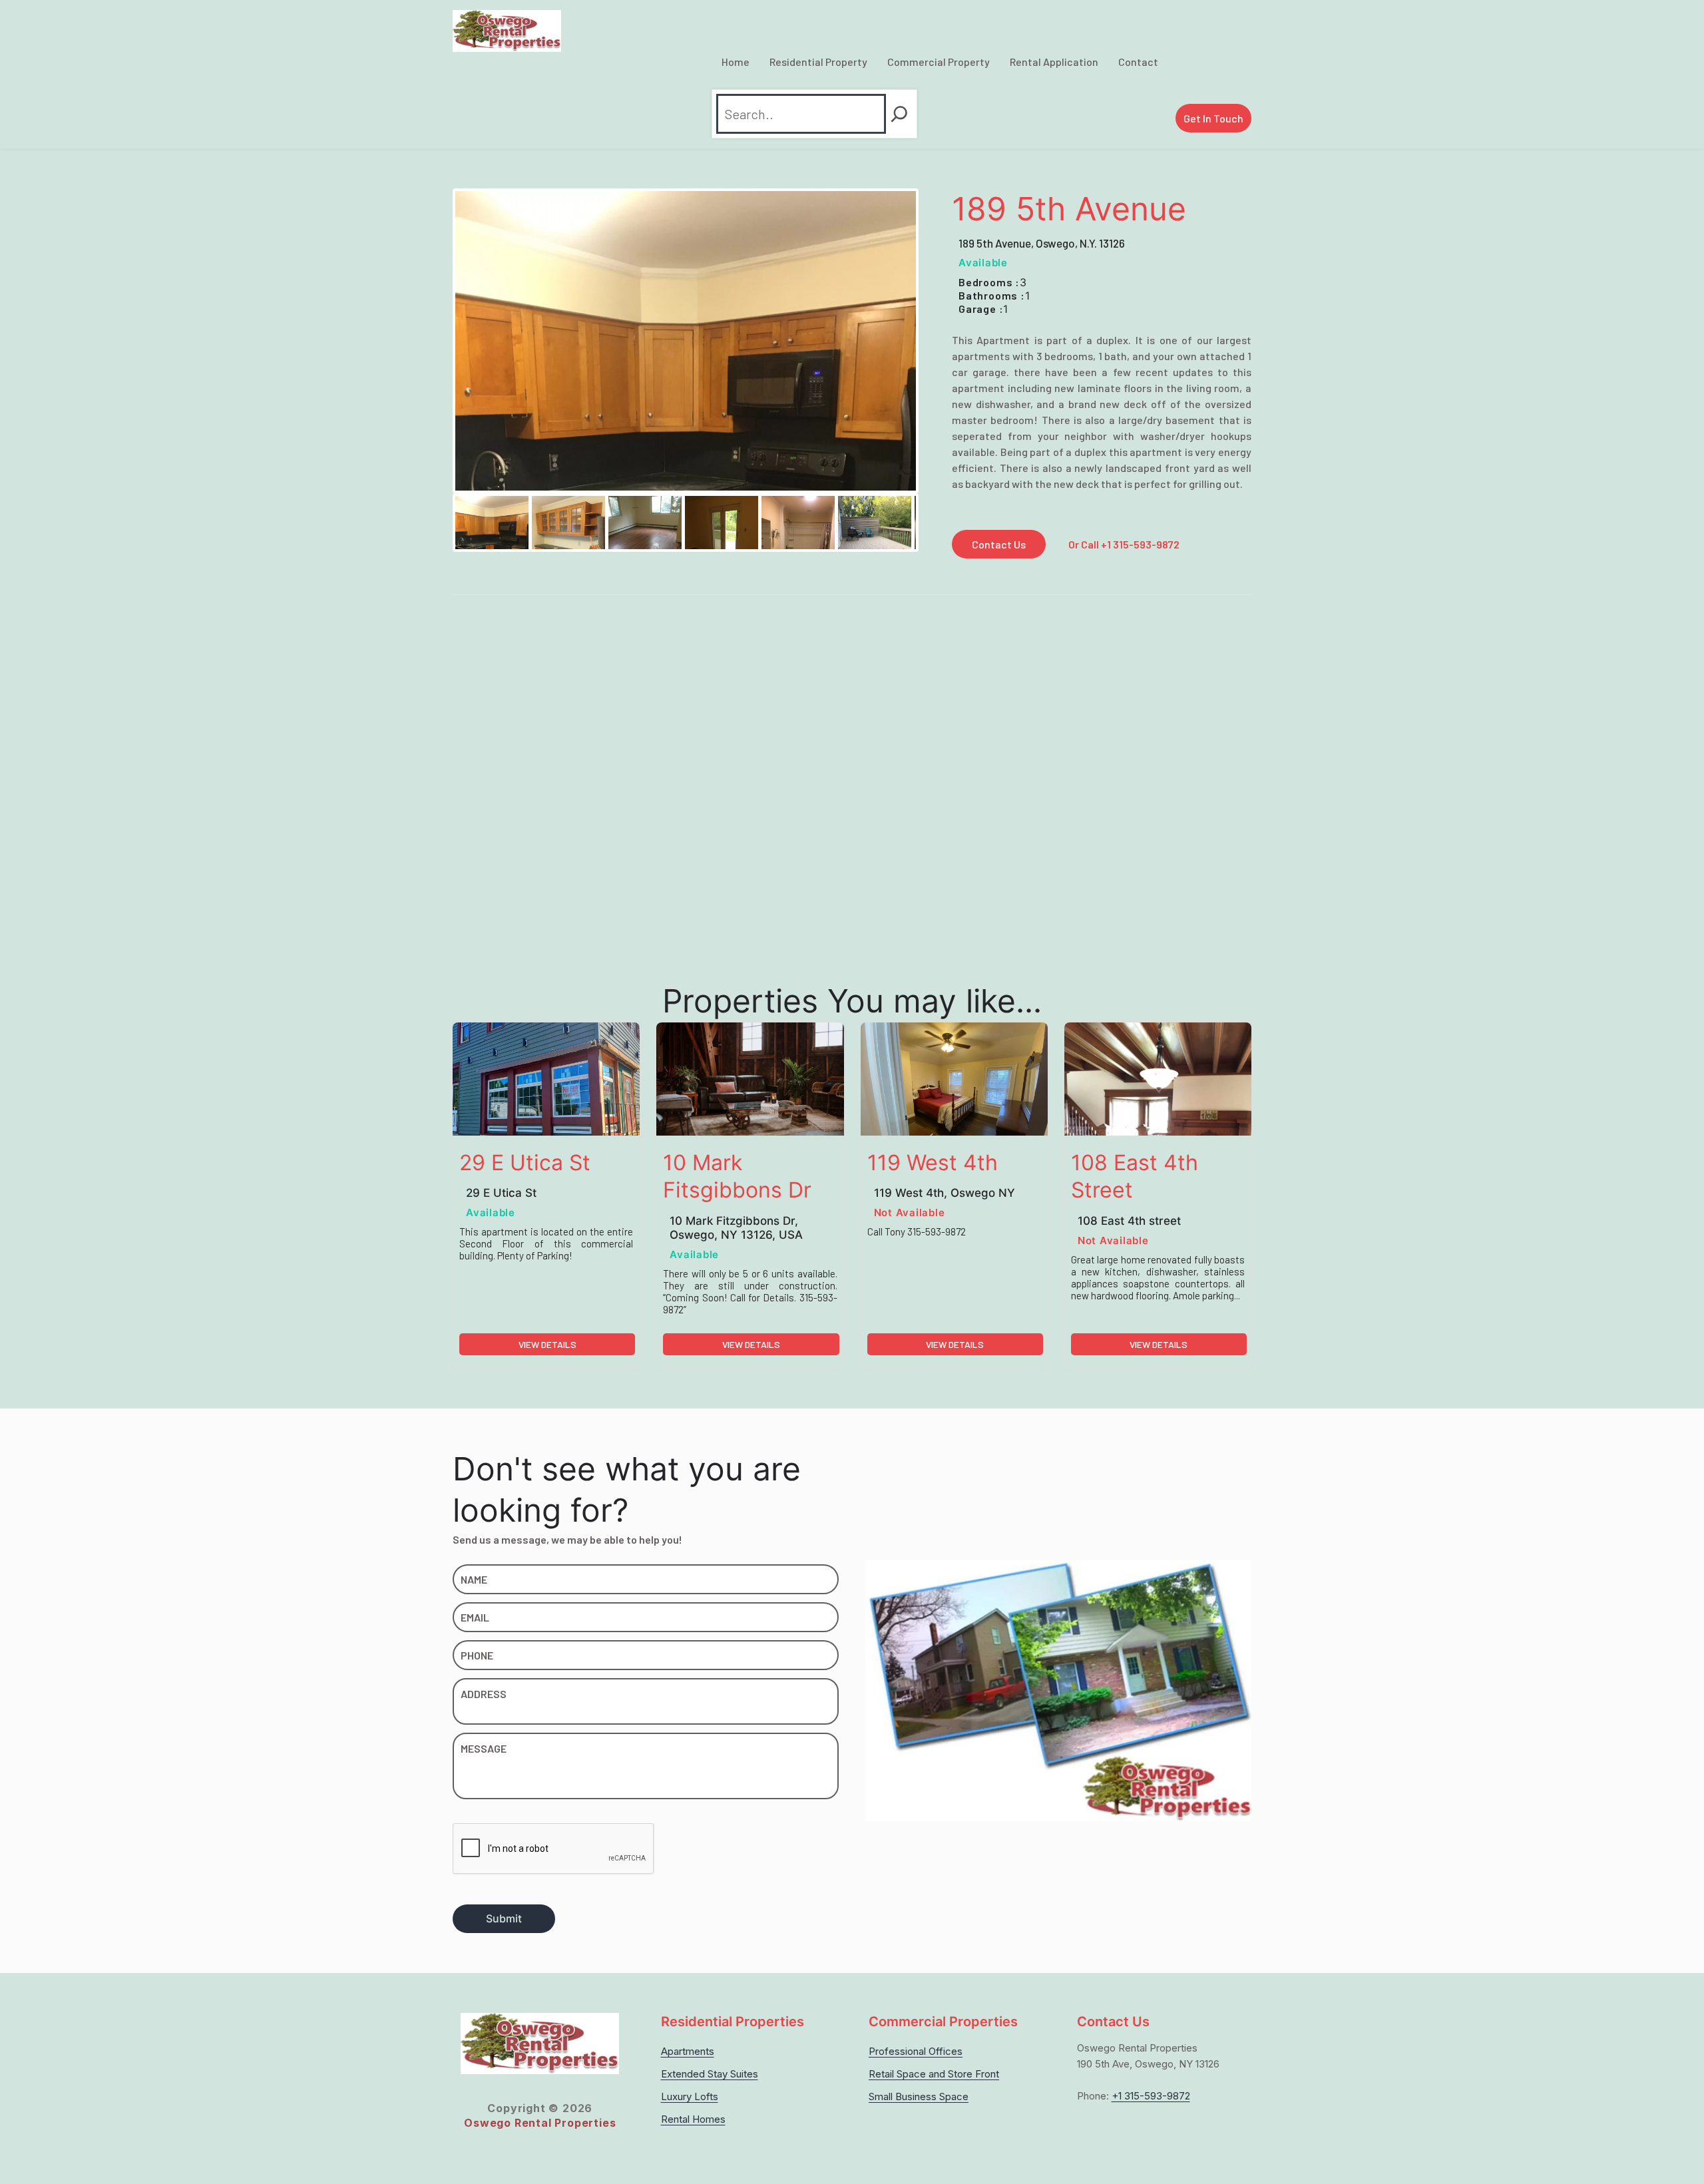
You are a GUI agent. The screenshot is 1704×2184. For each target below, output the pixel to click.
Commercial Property (939, 62)
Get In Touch (1213, 118)
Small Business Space (919, 2096)
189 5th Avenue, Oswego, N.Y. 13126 (1042, 243)
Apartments (688, 2051)
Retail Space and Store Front (934, 2074)
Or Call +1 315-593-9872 (1124, 544)
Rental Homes (693, 2119)
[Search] (899, 114)
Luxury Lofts (690, 2096)
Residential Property (818, 62)
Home (736, 62)
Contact (1138, 62)
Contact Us (999, 544)
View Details (547, 1344)
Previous (435, 523)
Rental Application (1054, 62)
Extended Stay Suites (710, 2074)
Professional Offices (916, 2051)
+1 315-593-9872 (1151, 2096)
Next (936, 523)
